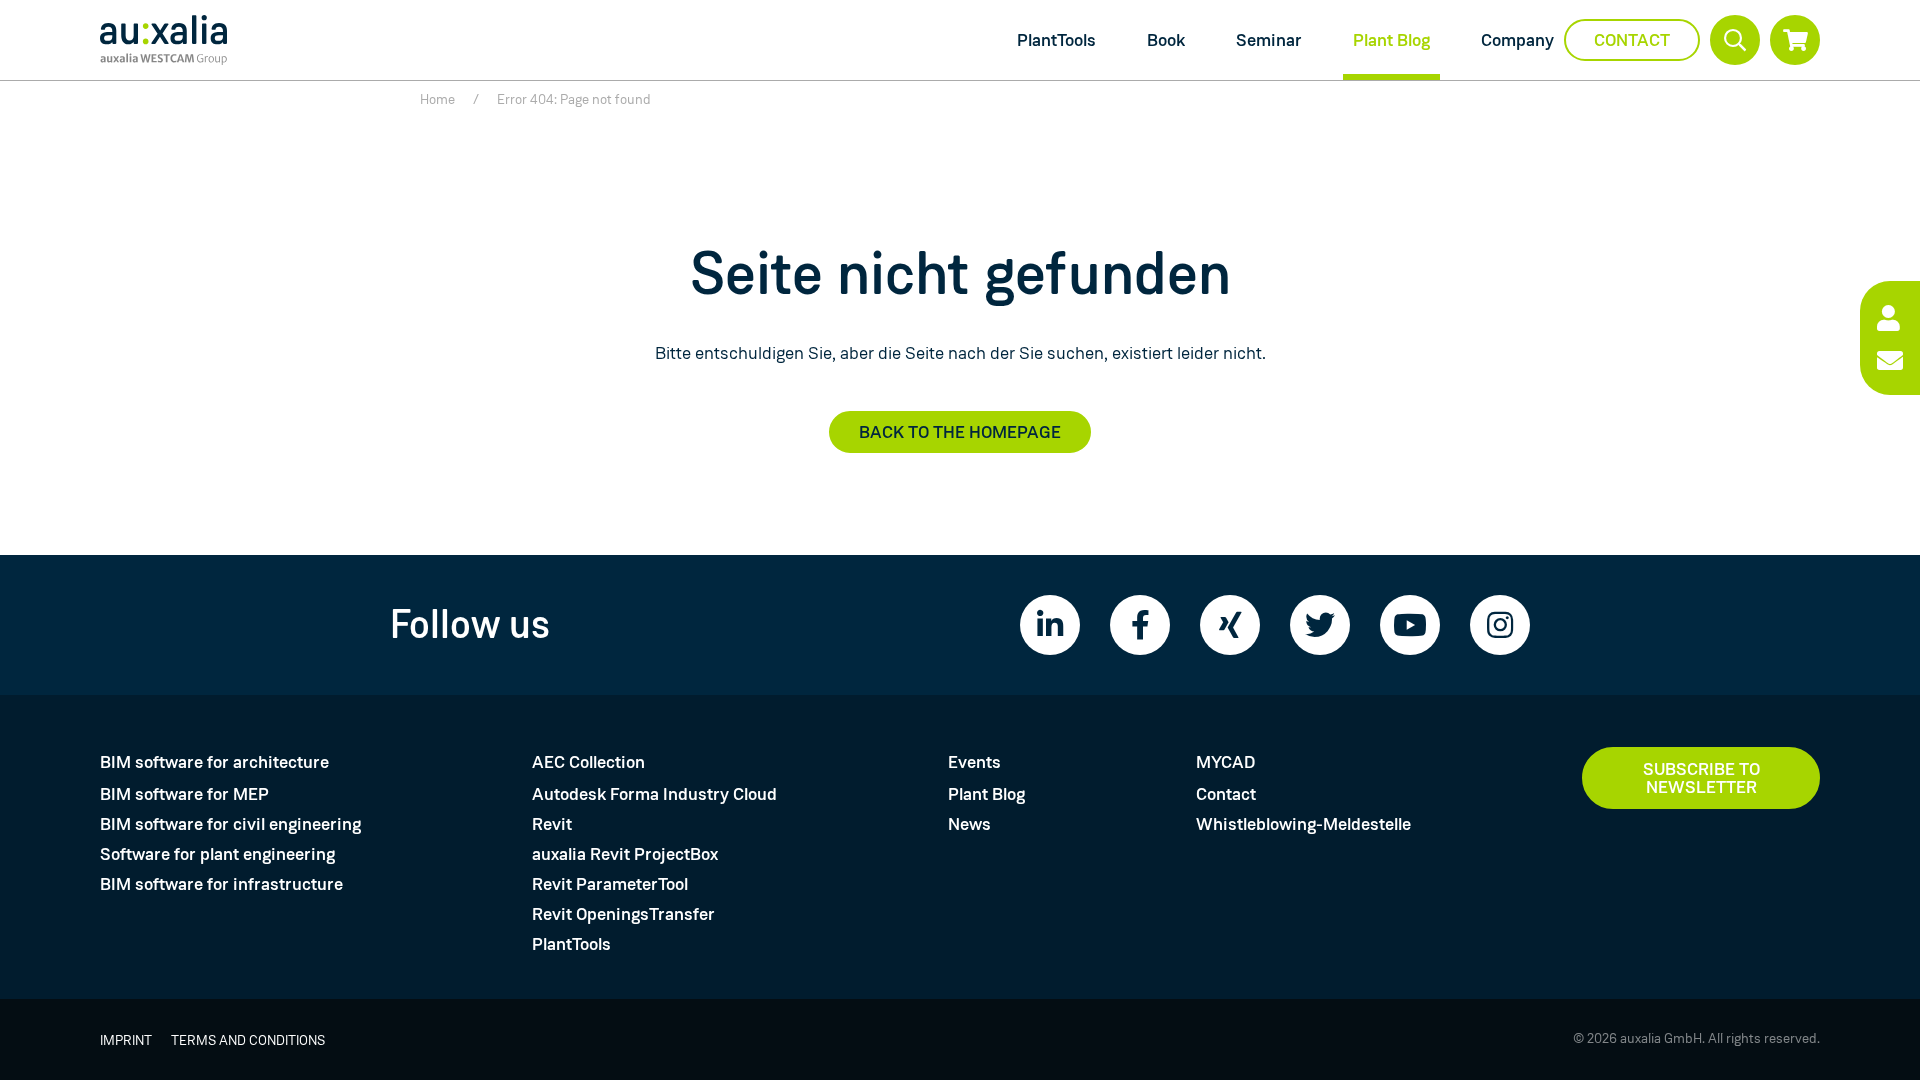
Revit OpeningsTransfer (623, 914)
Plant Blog (1391, 40)
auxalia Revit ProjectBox (625, 854)
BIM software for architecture (214, 762)
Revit (552, 824)
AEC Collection (588, 762)
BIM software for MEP (184, 794)
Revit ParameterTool (610, 884)
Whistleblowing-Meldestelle (1303, 824)
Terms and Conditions (248, 1040)
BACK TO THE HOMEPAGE (960, 432)
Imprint (126, 1040)
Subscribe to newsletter (1701, 778)
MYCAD (1225, 762)
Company (1517, 40)
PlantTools (1056, 40)
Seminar (1269, 40)
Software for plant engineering (217, 854)
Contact (1632, 40)
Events (974, 762)
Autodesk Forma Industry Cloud (654, 794)
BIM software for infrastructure (221, 884)
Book (1166, 40)
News (969, 824)
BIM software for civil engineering (230, 824)
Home (437, 99)
